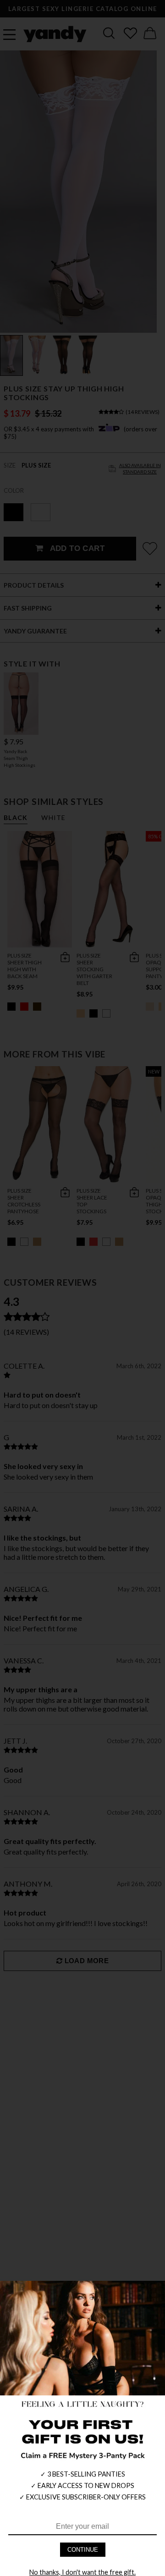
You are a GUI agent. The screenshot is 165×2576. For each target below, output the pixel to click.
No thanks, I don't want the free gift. (82, 2572)
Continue (83, 2550)
